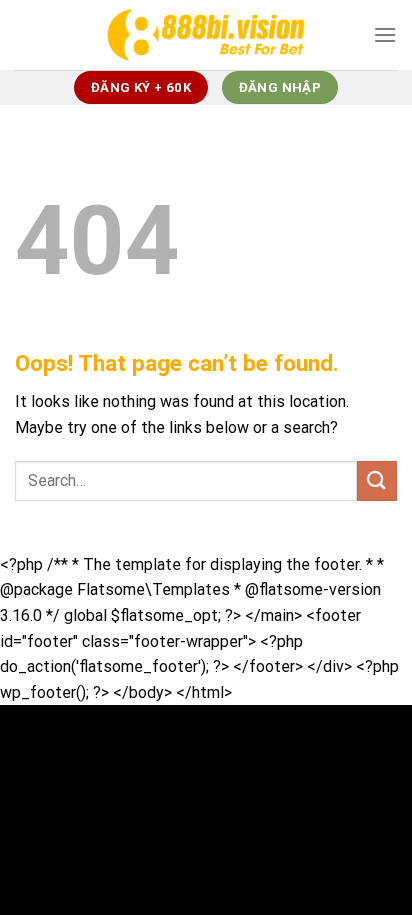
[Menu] (385, 34)
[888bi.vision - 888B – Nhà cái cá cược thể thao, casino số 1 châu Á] (206, 34)
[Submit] (377, 480)
